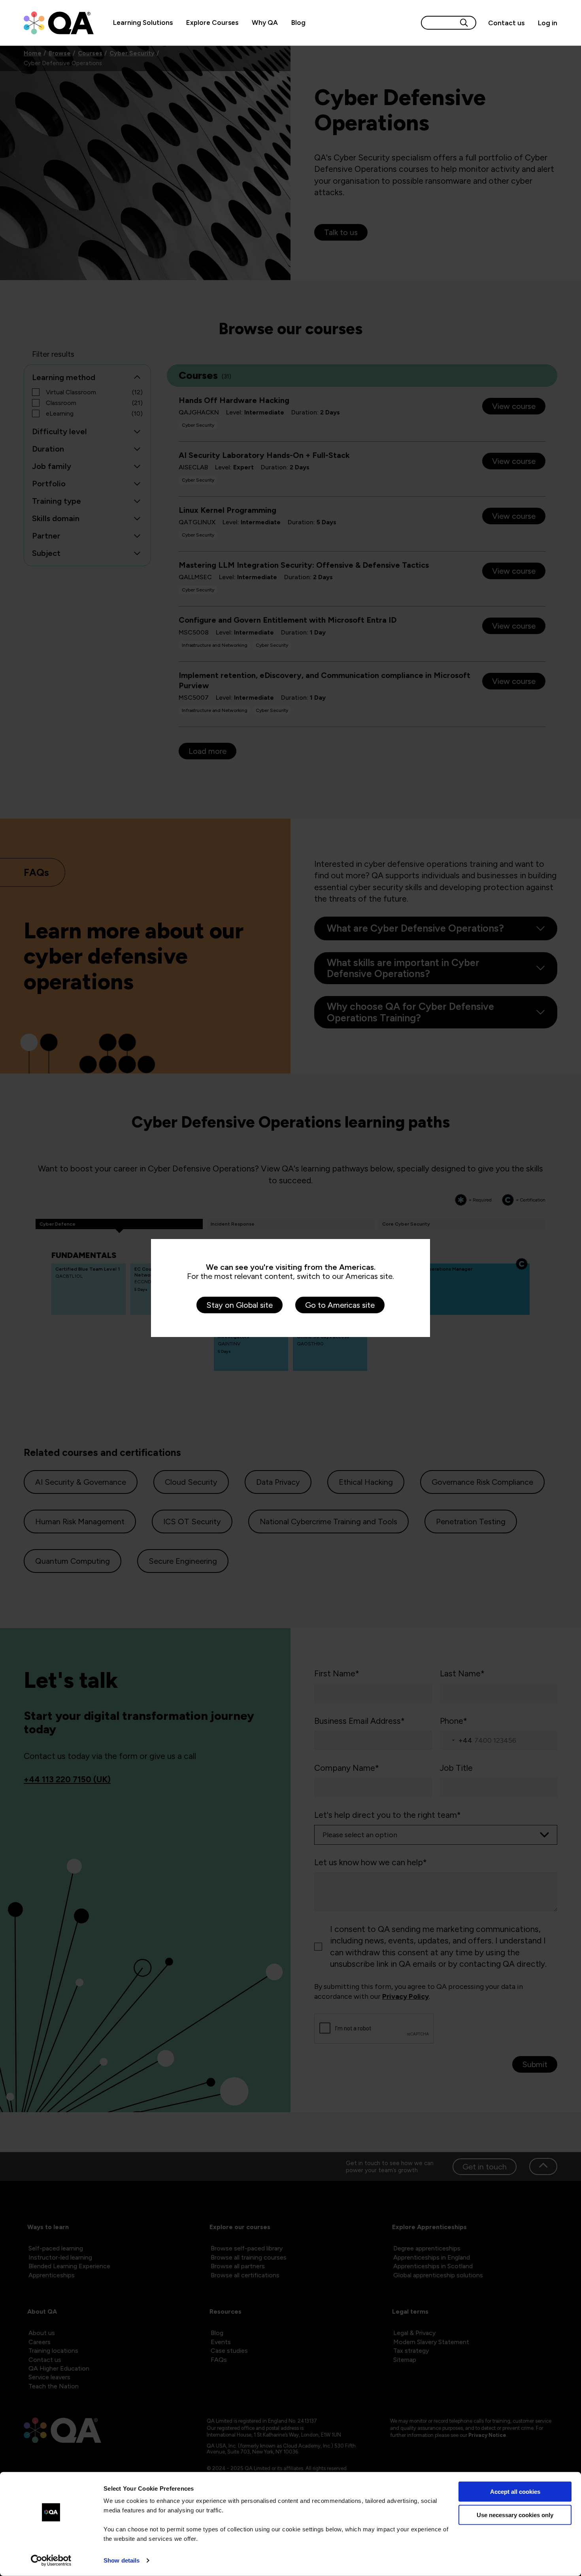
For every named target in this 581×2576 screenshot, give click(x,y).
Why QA (265, 23)
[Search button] (464, 23)
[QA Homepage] (59, 23)
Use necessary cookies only (515, 2515)
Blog (298, 23)
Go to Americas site (340, 1305)
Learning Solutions (143, 23)
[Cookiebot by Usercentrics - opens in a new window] (51, 2561)
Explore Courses (212, 23)
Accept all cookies (515, 2492)
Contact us (506, 23)
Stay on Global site (240, 1305)
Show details (122, 2560)
